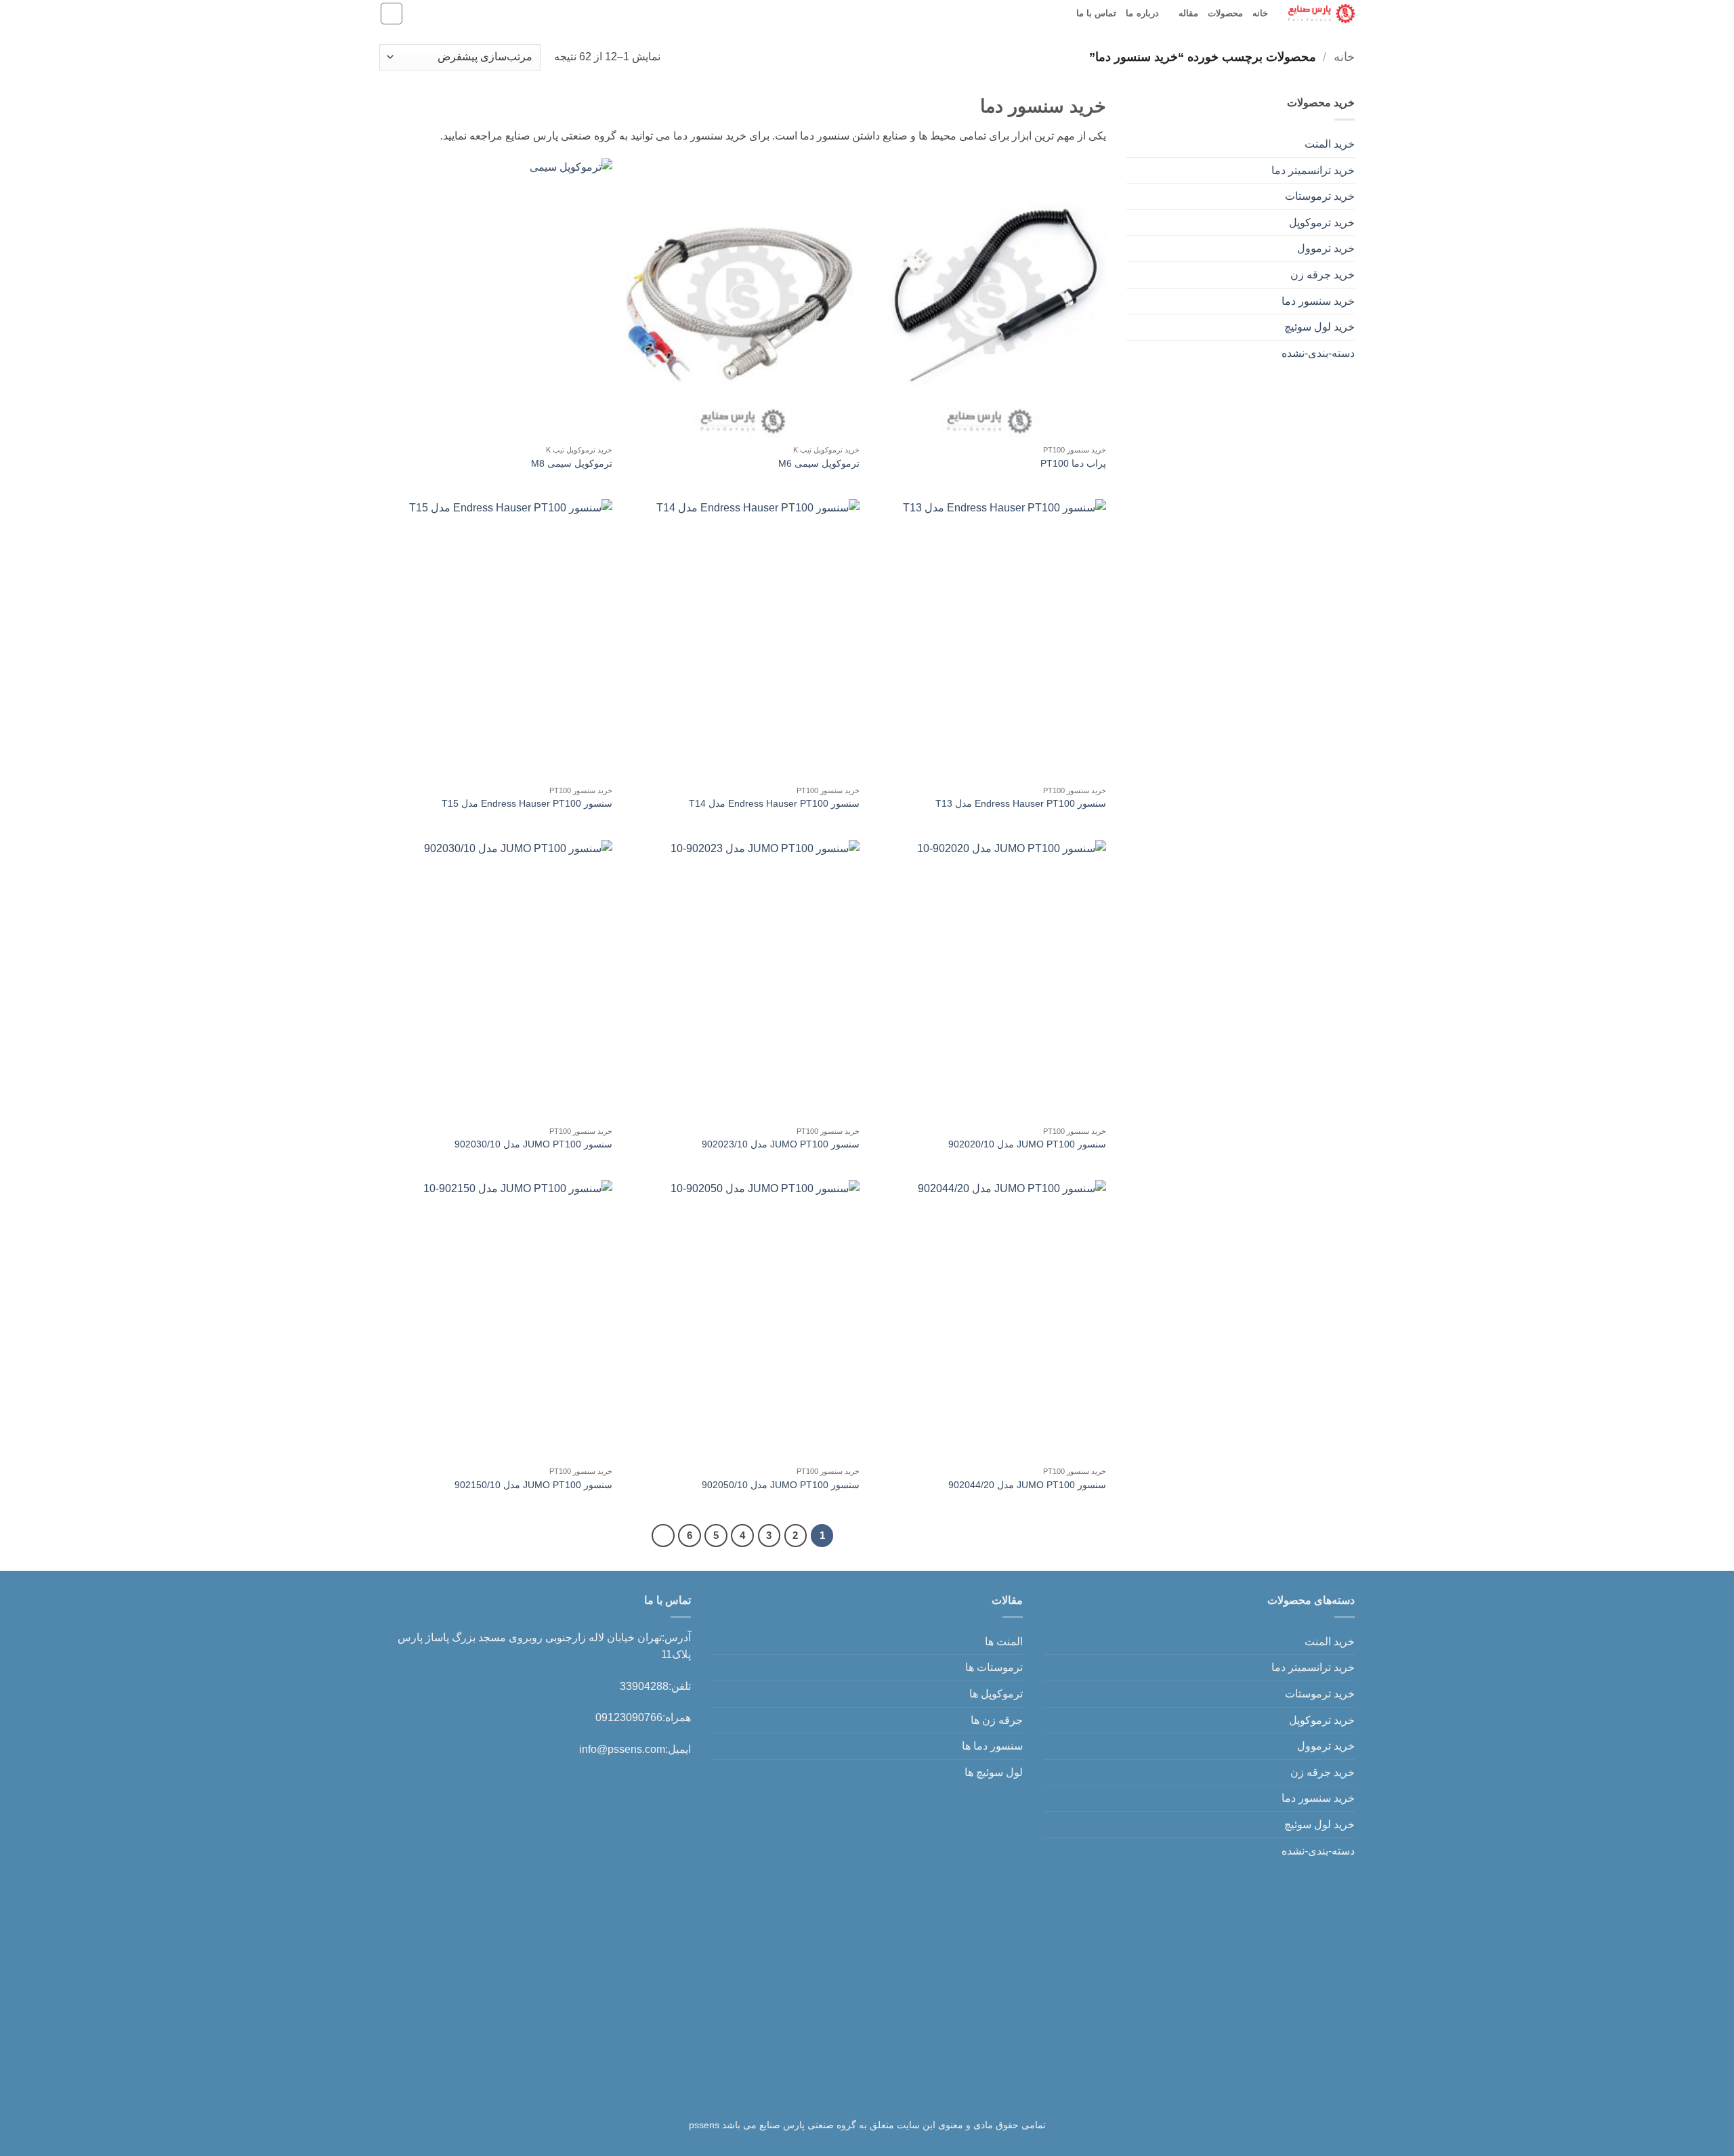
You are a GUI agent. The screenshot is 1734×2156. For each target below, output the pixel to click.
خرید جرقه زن (1323, 275)
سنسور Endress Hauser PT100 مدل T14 (774, 803)
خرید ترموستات (1320, 196)
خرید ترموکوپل (1322, 223)
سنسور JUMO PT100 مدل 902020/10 (1027, 1144)
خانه (1260, 13)
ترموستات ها (994, 1667)
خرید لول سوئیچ (1319, 327)
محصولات (1225, 13)
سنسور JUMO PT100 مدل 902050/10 (781, 1485)
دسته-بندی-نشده (1318, 353)
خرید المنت (1330, 144)
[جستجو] (392, 14)
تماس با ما (1097, 13)
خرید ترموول (1326, 248)
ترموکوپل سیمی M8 (572, 463)
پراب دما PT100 (1073, 463)
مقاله (1188, 13)
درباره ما (1142, 13)
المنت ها (1004, 1642)
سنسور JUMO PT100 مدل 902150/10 (533, 1485)
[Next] (663, 1536)
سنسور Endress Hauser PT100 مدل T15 (527, 803)
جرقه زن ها (997, 1720)
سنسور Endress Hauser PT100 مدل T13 (1021, 803)
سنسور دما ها (992, 1746)
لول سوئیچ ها (994, 1772)
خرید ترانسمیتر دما (1313, 170)
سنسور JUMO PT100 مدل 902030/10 (533, 1144)
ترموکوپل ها (996, 1694)
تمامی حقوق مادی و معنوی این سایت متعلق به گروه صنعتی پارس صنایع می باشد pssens (867, 2125)
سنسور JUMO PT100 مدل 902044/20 (1027, 1485)
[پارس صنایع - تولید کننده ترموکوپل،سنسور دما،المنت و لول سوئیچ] (1321, 13)
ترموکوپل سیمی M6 (819, 463)
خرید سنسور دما (1318, 301)
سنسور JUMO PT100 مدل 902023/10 (781, 1144)
